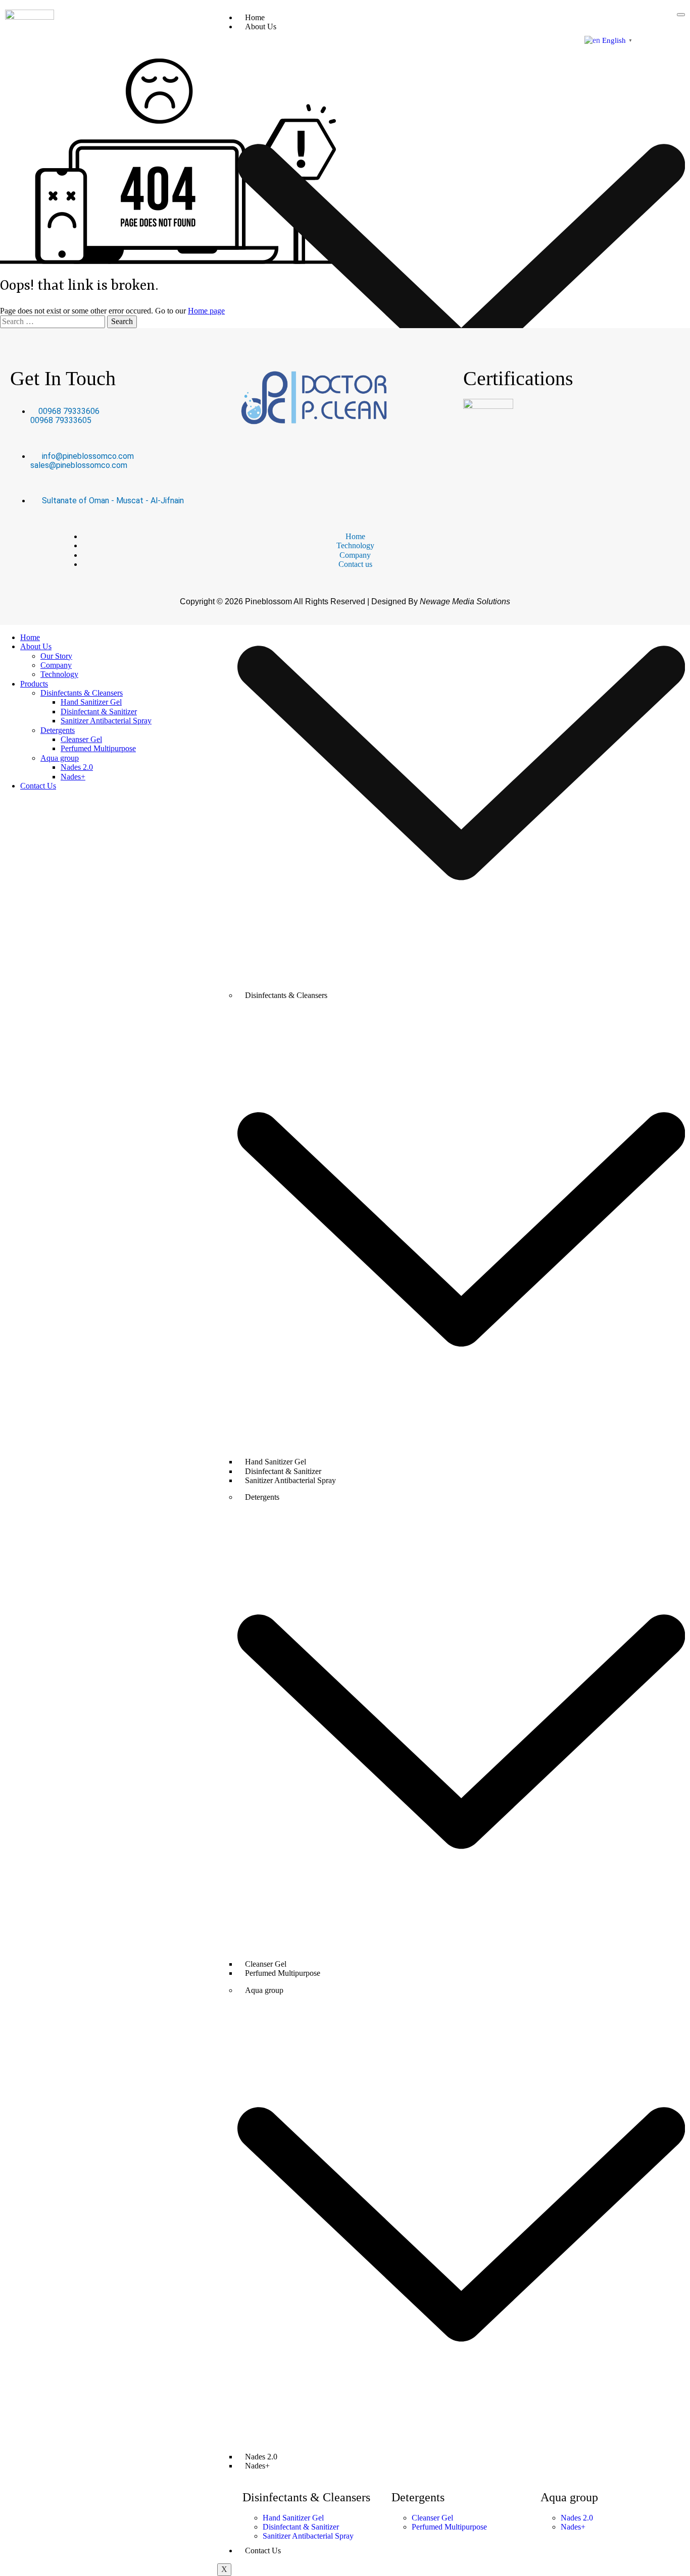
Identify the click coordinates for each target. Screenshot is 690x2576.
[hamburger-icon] (681, 15)
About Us (36, 646)
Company (56, 665)
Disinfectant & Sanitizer (99, 712)
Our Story (56, 656)
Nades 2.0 (77, 767)
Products (34, 684)
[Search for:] (54, 321)
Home (255, 17)
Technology (59, 674)
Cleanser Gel (81, 739)
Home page (206, 311)
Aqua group (60, 758)
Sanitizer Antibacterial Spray (290, 1480)
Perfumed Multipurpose (283, 1973)
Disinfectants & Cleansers (82, 693)
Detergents (58, 730)
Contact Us (263, 2551)
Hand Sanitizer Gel (91, 702)
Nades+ (257, 2466)
